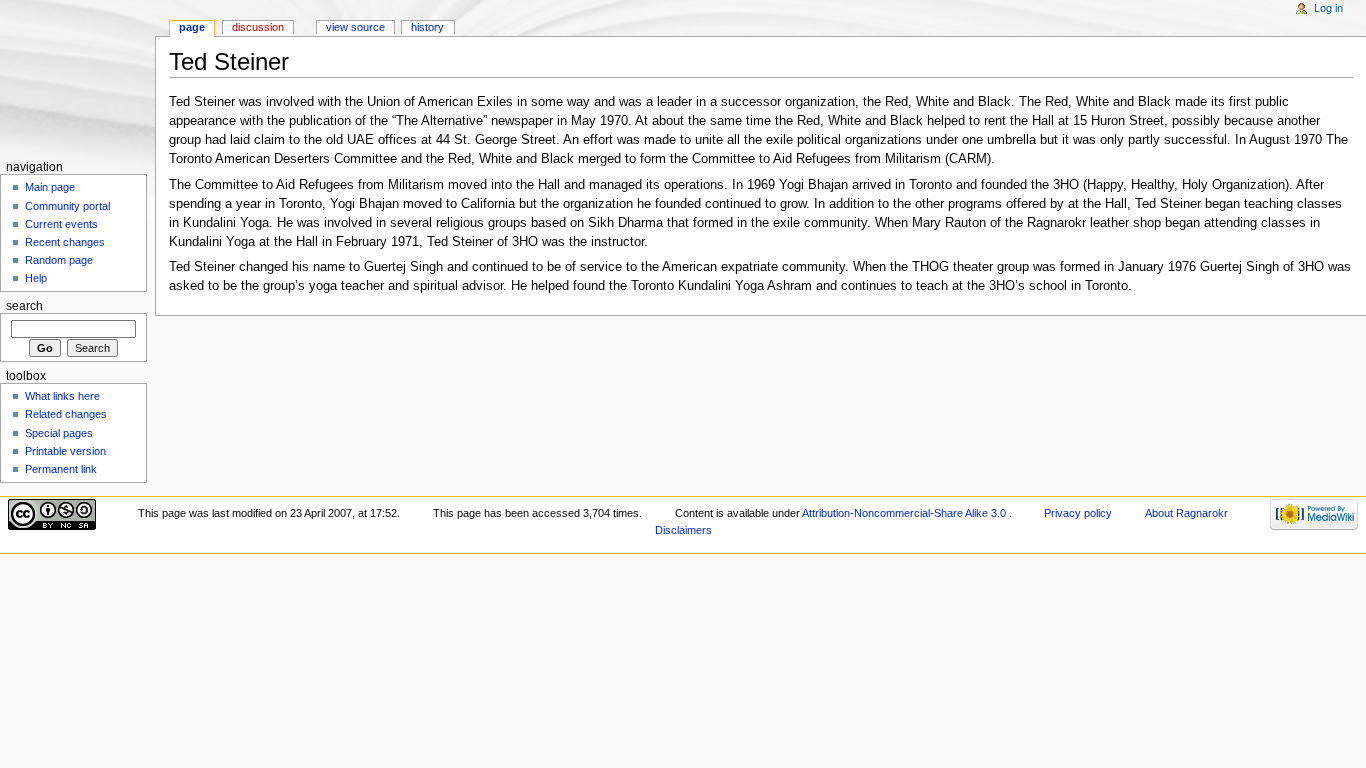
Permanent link (61, 469)
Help (36, 278)
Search (24, 306)
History (427, 27)
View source (355, 27)
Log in (1328, 8)
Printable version (65, 451)
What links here (62, 396)
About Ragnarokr (1186, 513)
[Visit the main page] (77, 77)
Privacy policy (1078, 513)
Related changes (66, 414)
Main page (50, 187)
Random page (59, 260)
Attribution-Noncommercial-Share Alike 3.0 (905, 513)
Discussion (258, 27)
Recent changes (65, 242)
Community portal (67, 206)
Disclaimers (683, 530)
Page (192, 27)
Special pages (59, 433)
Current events (61, 224)
